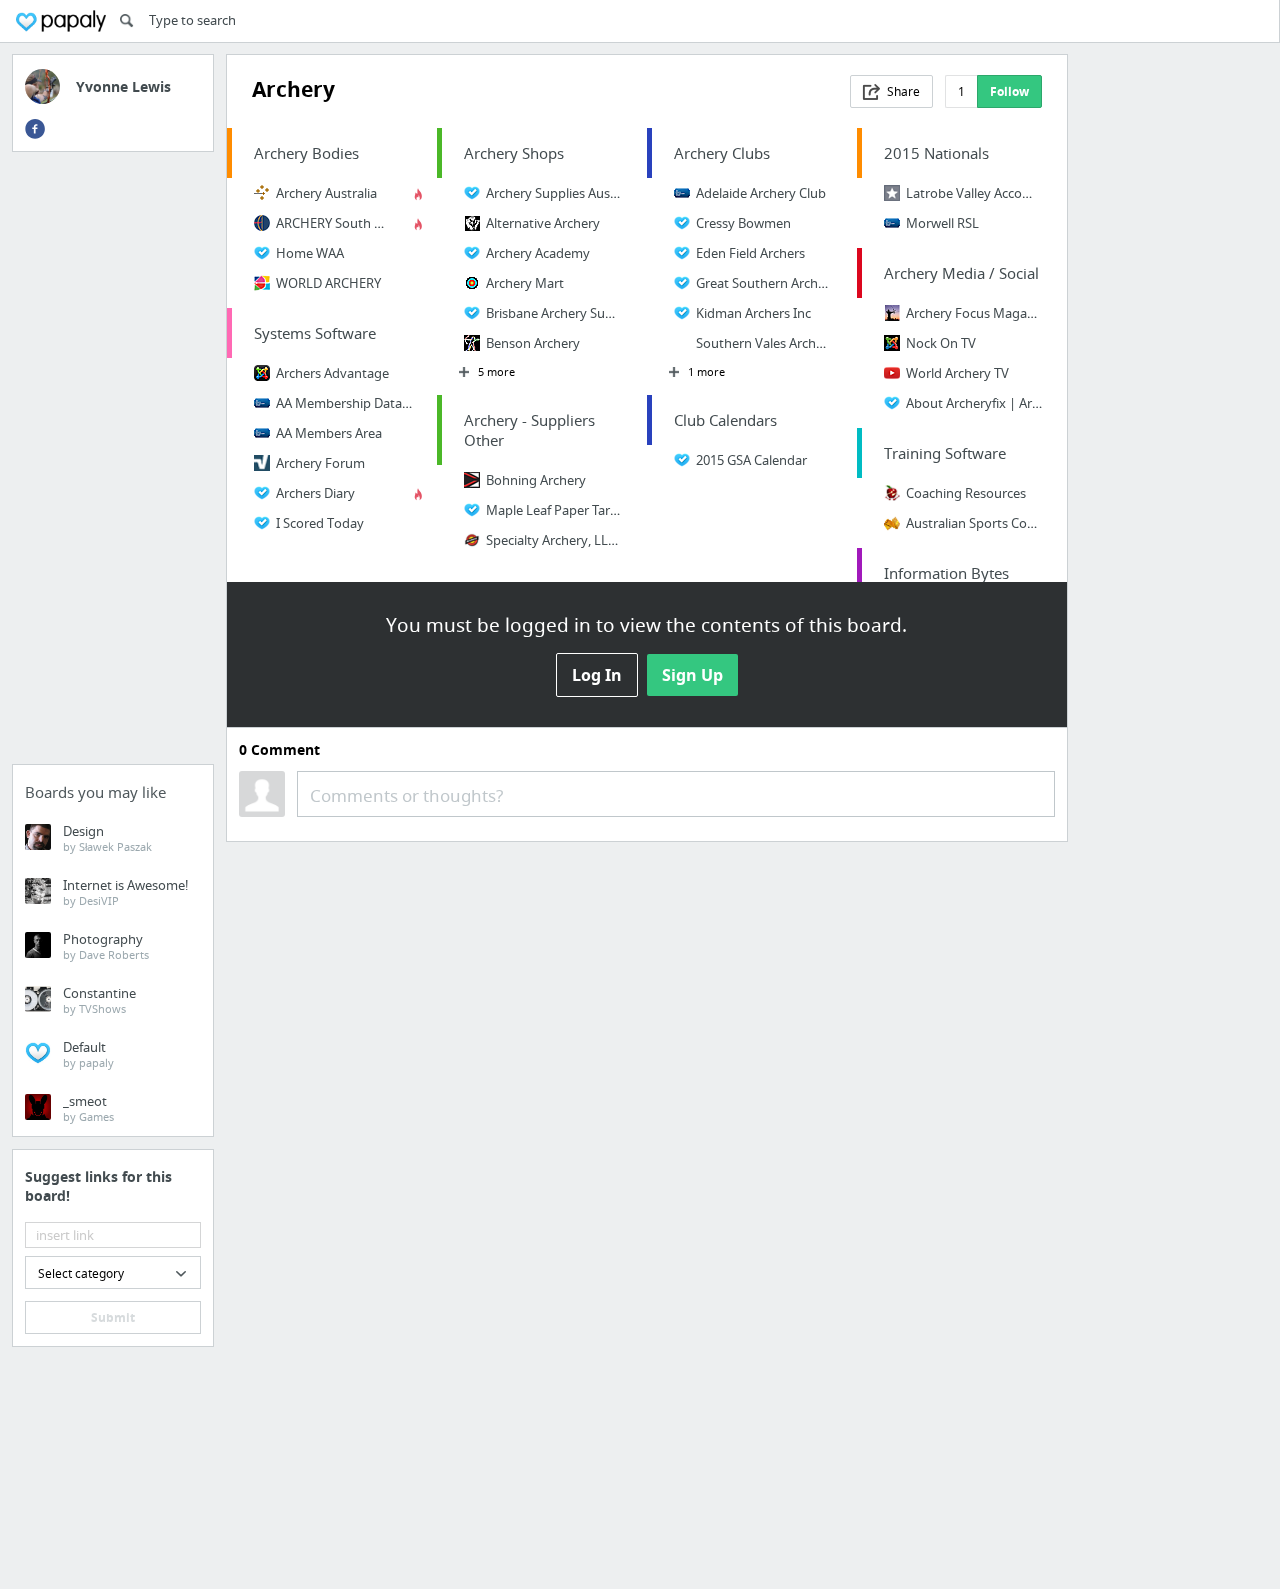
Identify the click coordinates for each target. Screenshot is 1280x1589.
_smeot (88, 1108)
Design (107, 838)
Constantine (99, 1000)
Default (88, 1054)
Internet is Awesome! (126, 892)
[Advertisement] (113, 464)
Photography (106, 946)
